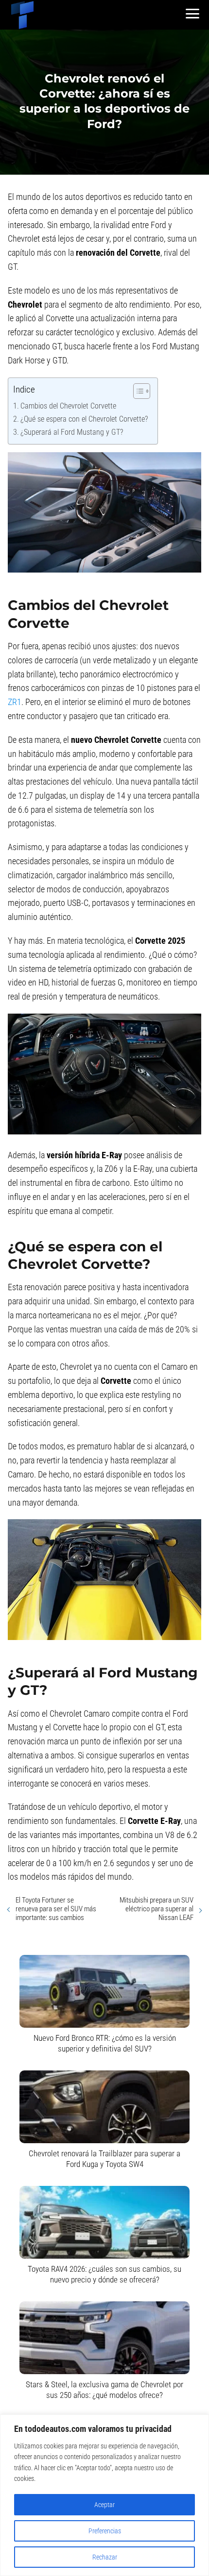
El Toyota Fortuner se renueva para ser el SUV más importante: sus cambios (56, 1909)
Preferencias (105, 2531)
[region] (104, 2495)
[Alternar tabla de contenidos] (137, 391)
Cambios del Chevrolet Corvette (68, 406)
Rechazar (105, 2557)
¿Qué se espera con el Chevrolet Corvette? (84, 419)
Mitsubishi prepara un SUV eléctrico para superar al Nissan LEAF (157, 1909)
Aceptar (104, 2505)
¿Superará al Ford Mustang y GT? (72, 432)
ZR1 (15, 702)
